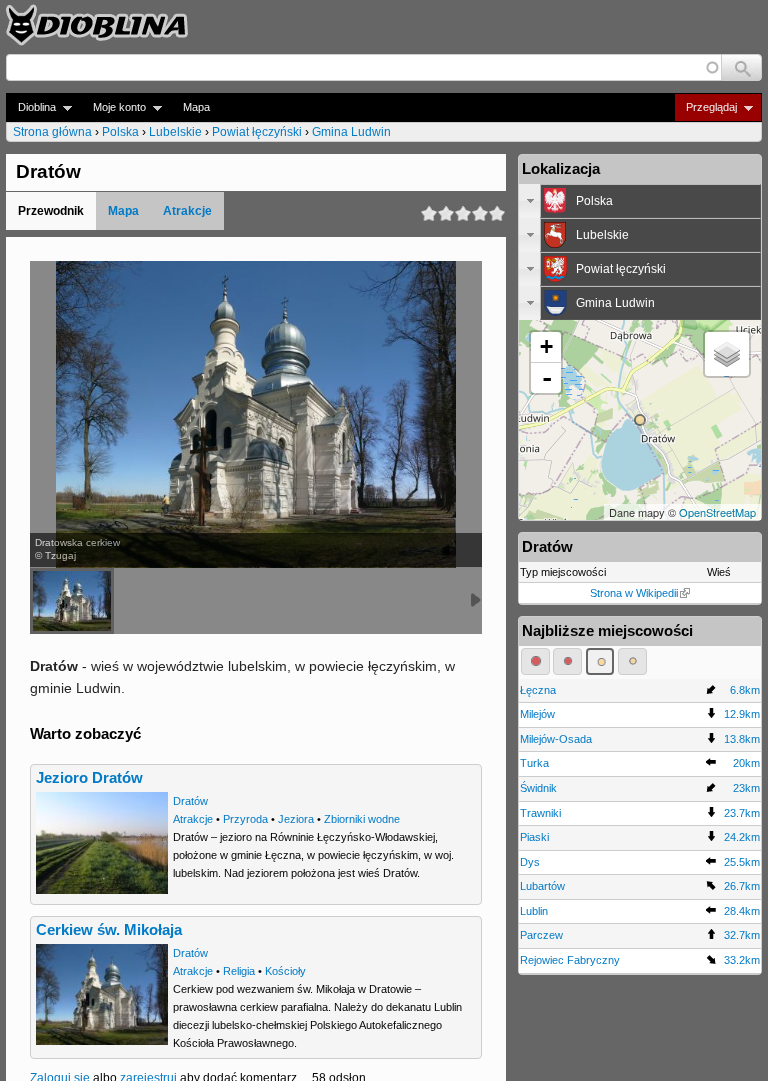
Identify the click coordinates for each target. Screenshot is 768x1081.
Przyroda (245, 819)
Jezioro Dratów (89, 778)
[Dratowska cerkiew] (72, 601)
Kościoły (285, 971)
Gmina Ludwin (351, 132)
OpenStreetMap (717, 512)
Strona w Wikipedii (634, 593)
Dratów (190, 801)
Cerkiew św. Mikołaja (109, 930)
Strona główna (52, 132)
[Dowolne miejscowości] (632, 661)
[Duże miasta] (535, 661)
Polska (120, 132)
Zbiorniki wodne (362, 819)
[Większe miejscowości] (600, 661)
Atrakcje (187, 211)
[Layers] (727, 354)
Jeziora (296, 819)
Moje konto (113, 107)
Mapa (196, 107)
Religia (239, 971)
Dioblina (31, 107)
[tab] (640, 201)
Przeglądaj (705, 107)
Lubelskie (175, 132)
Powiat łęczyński (257, 132)
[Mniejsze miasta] (567, 661)
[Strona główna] (97, 25)
